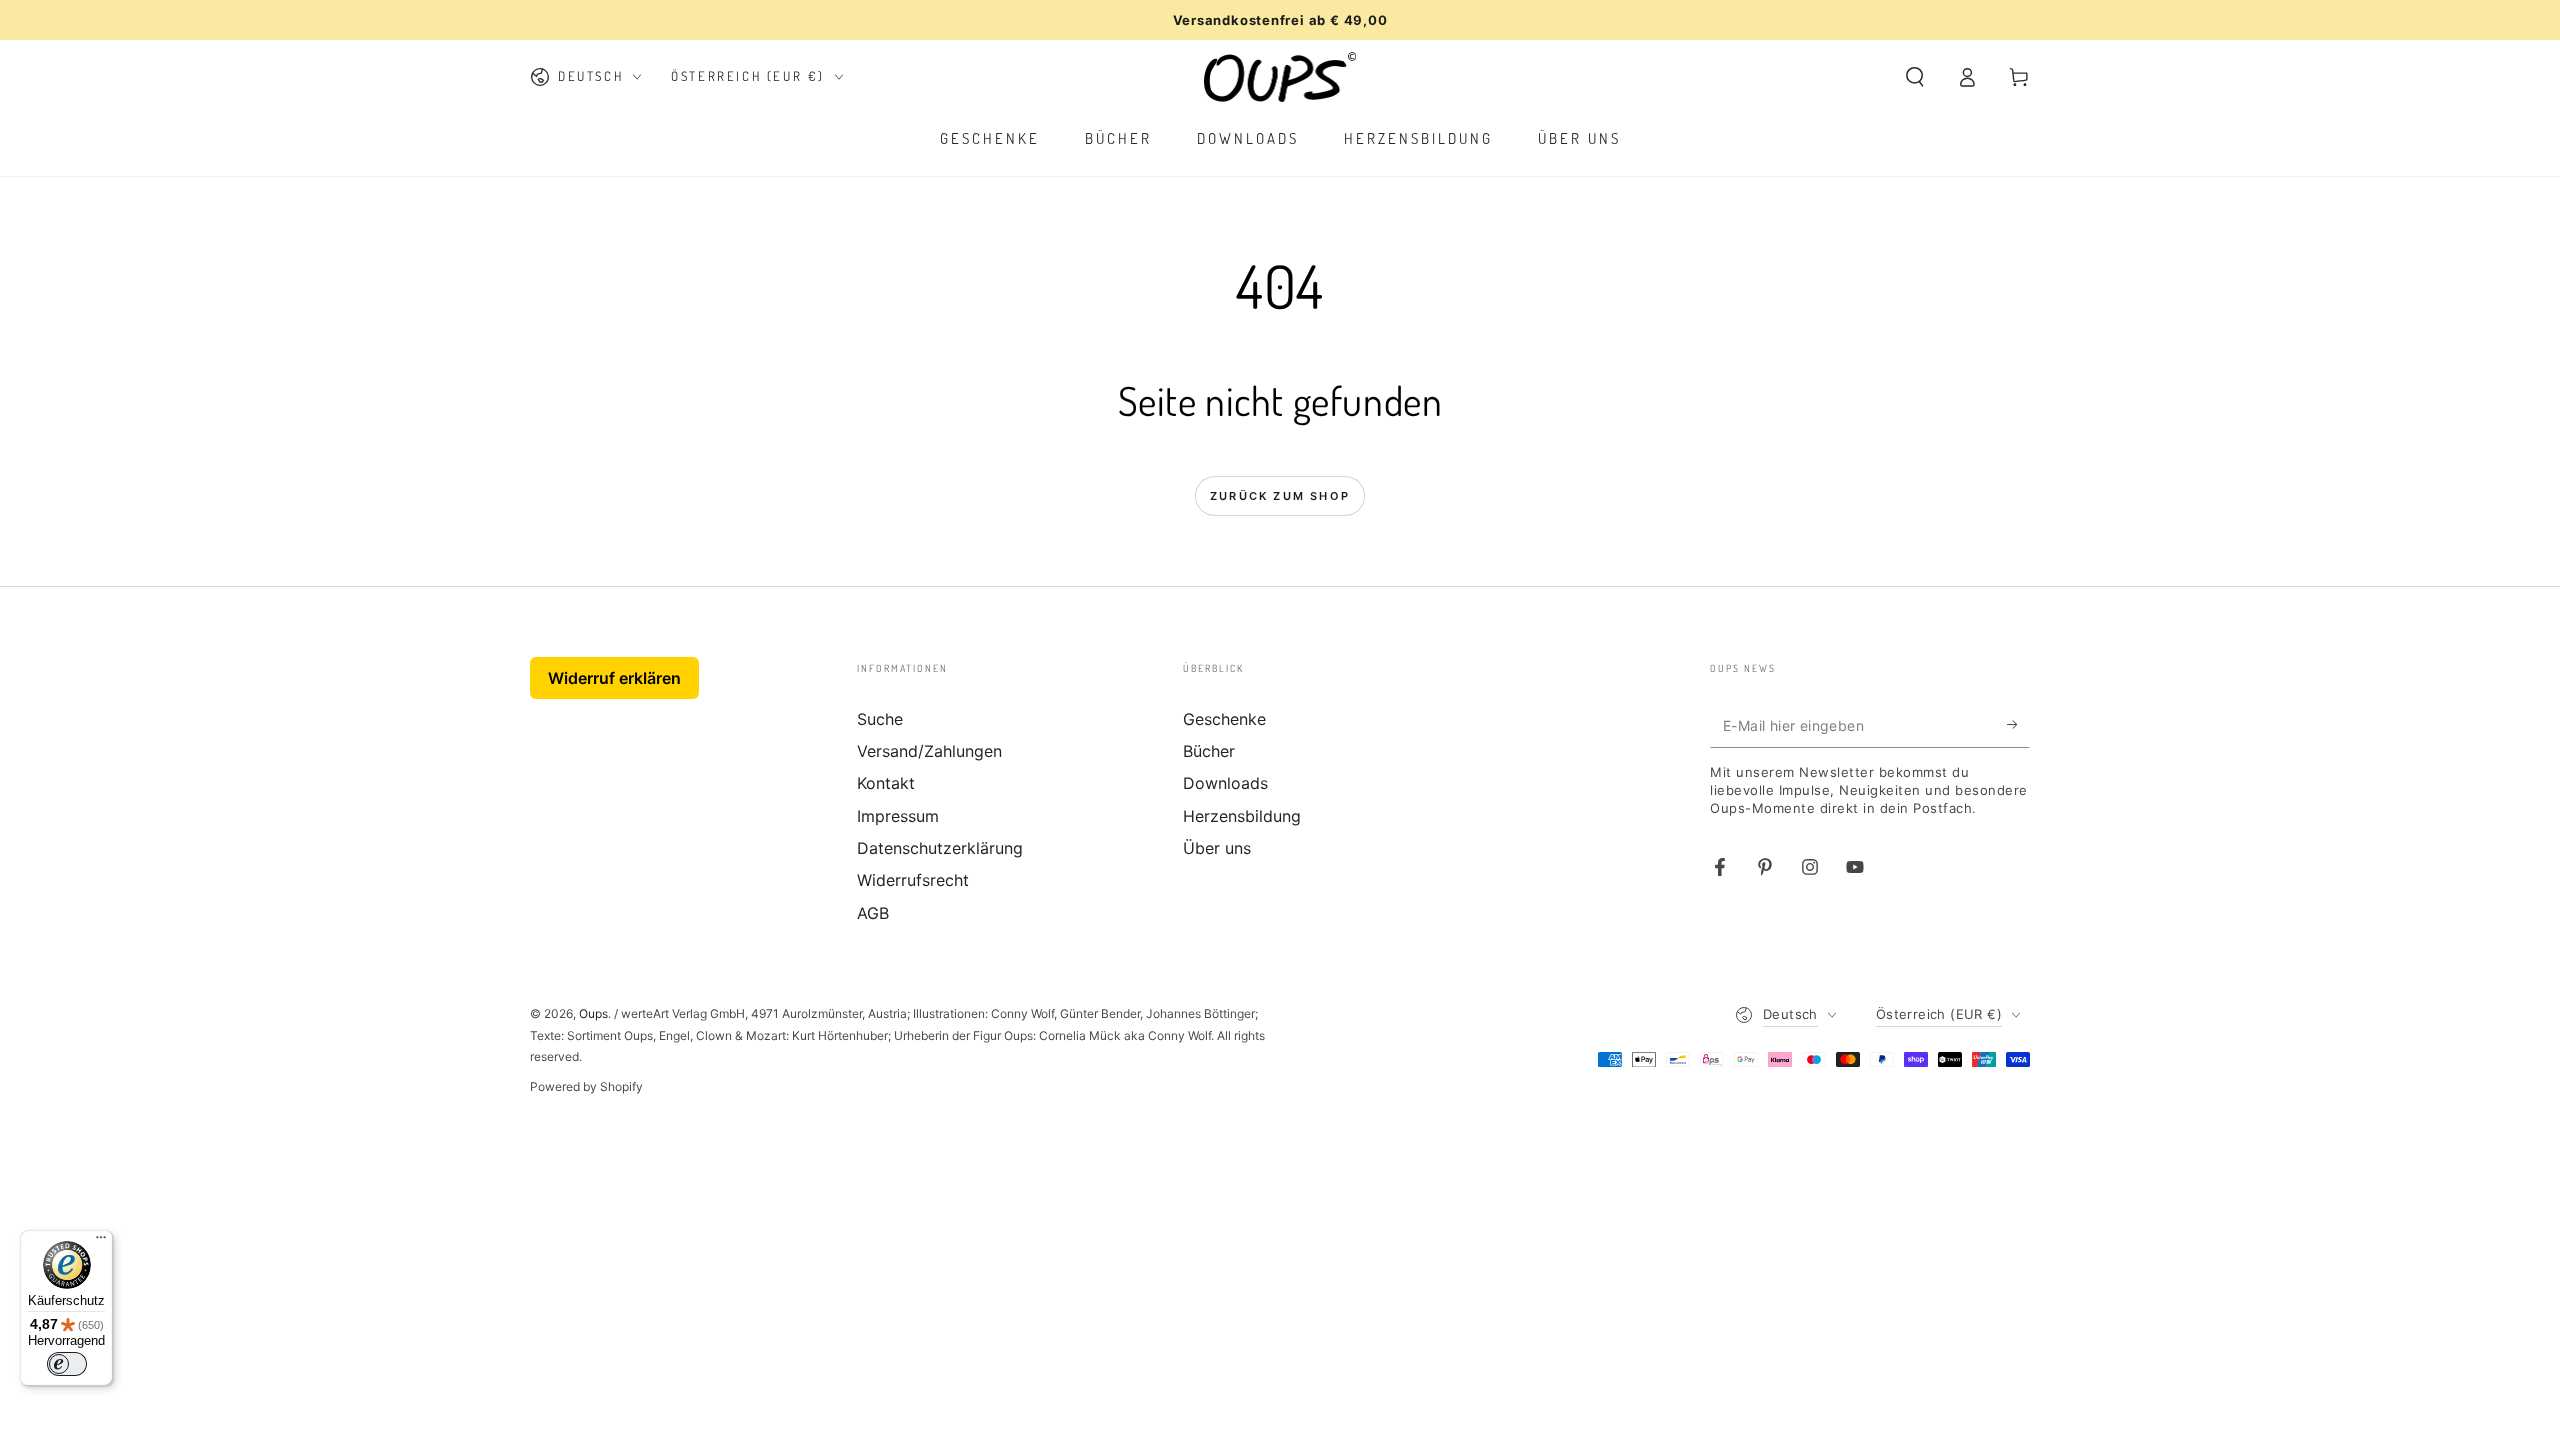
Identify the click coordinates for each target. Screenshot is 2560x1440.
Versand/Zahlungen (929, 751)
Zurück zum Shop (1280, 496)
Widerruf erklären (614, 678)
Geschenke (1224, 719)
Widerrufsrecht (913, 880)
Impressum (898, 816)
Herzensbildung (1242, 816)
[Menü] (101, 1242)
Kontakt (886, 783)
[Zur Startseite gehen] (1280, 77)
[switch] (67, 1364)
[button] (1915, 77)
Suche (880, 719)
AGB (873, 913)
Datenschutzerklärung (940, 848)
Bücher (1209, 751)
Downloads (1225, 783)
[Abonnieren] (2018, 725)
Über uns (1217, 848)
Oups (593, 1013)
